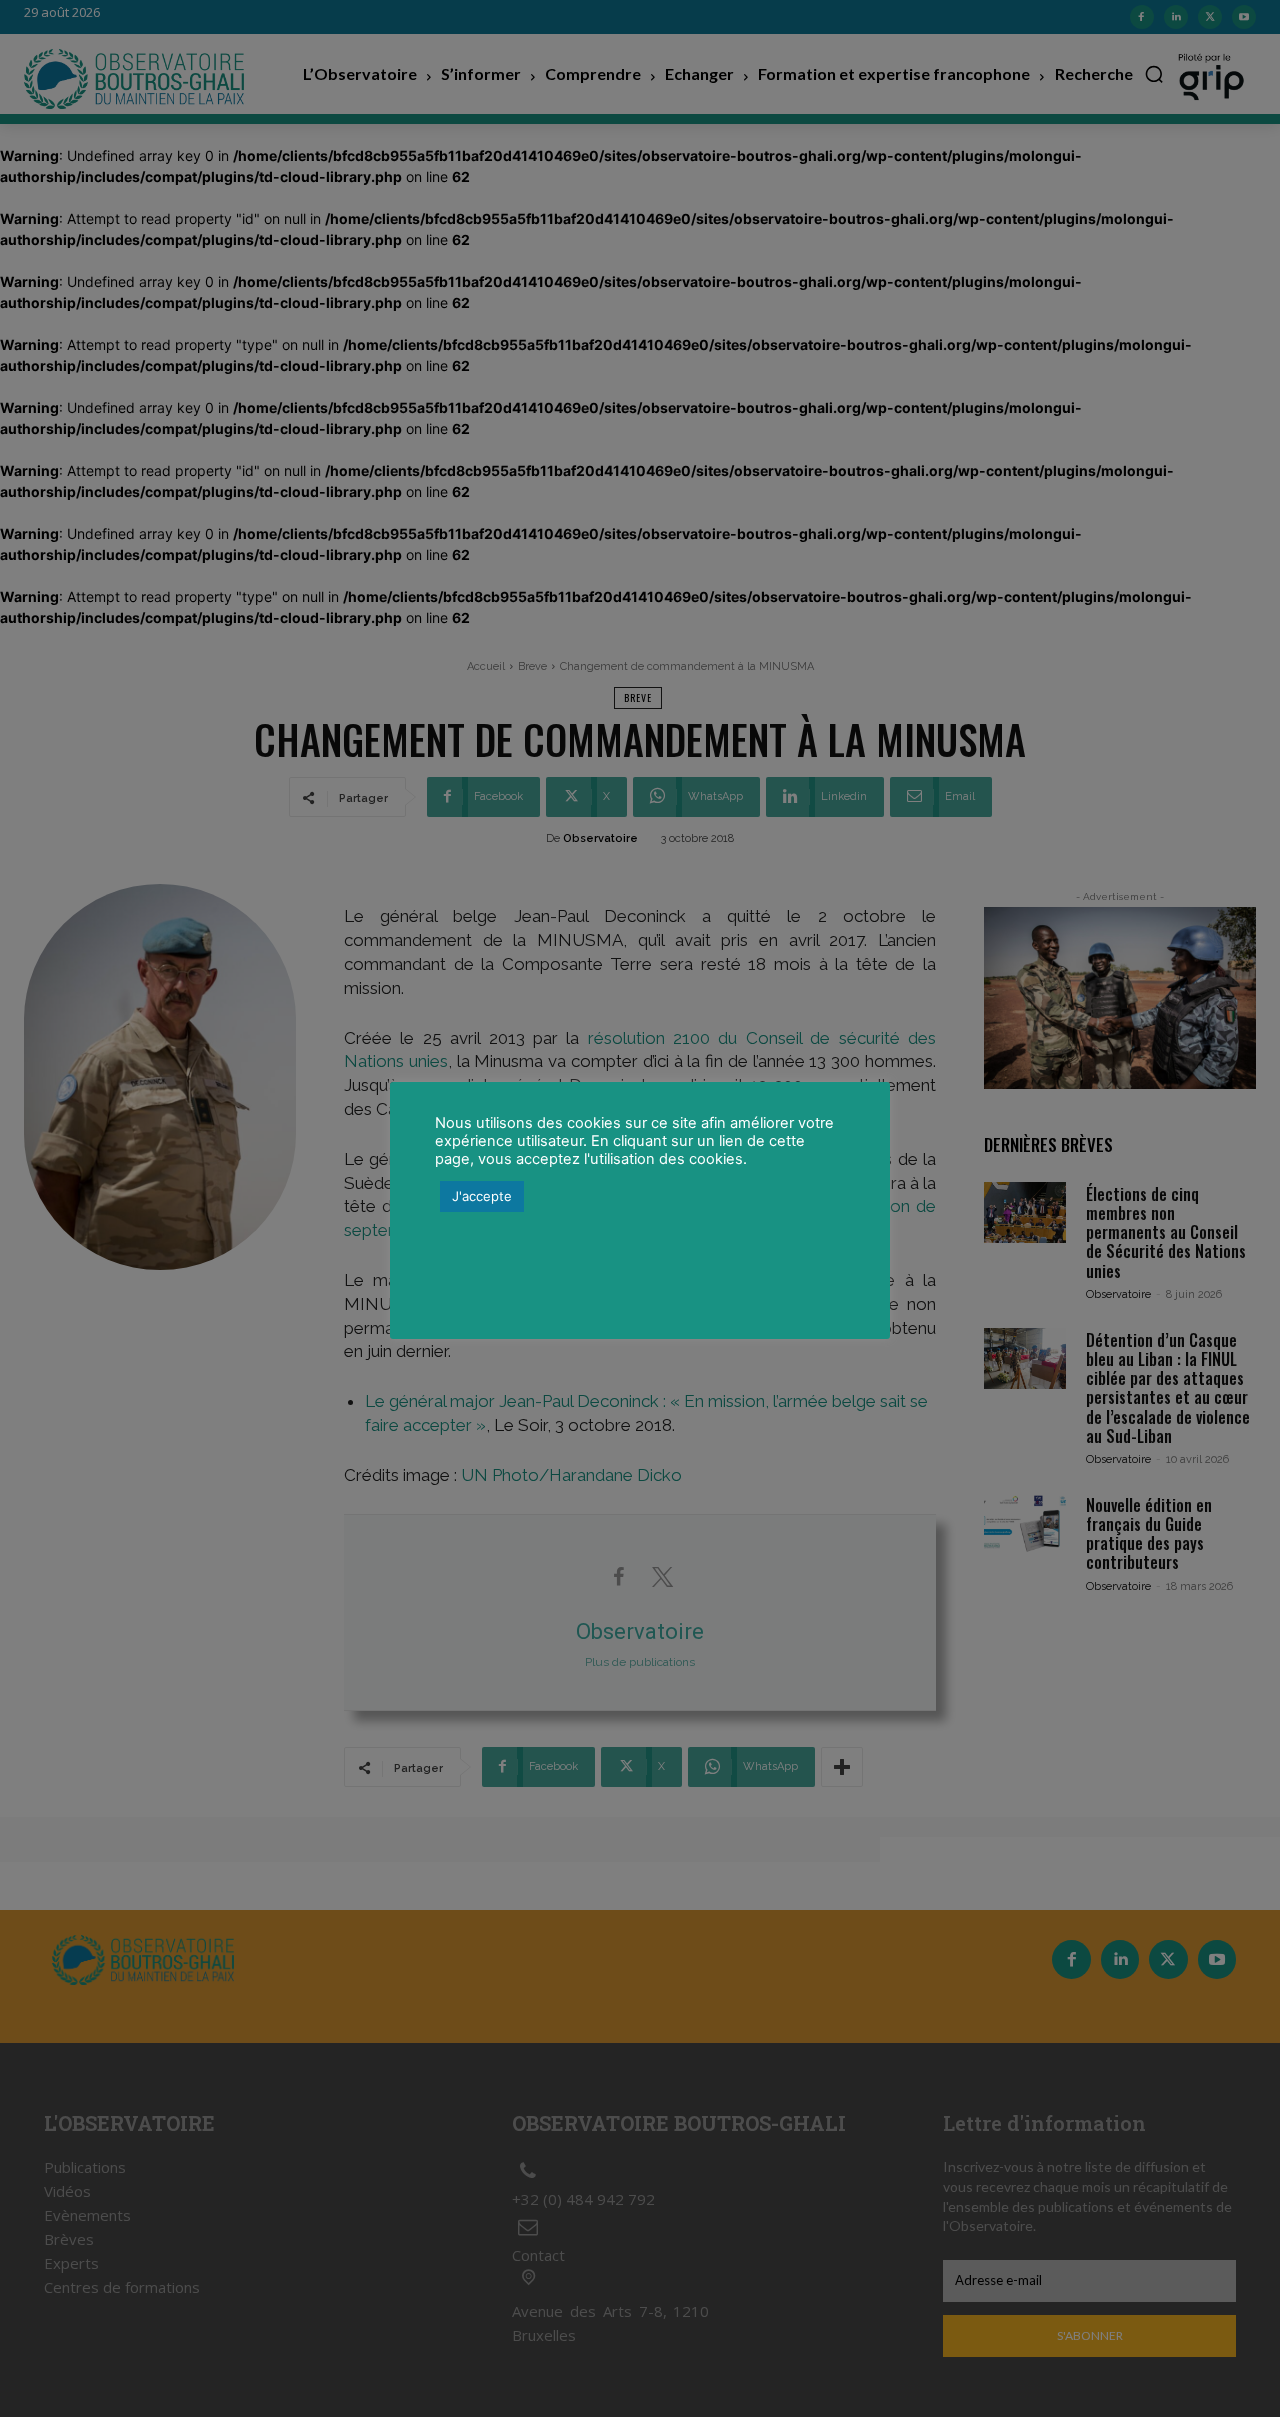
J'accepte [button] (482, 1196)
